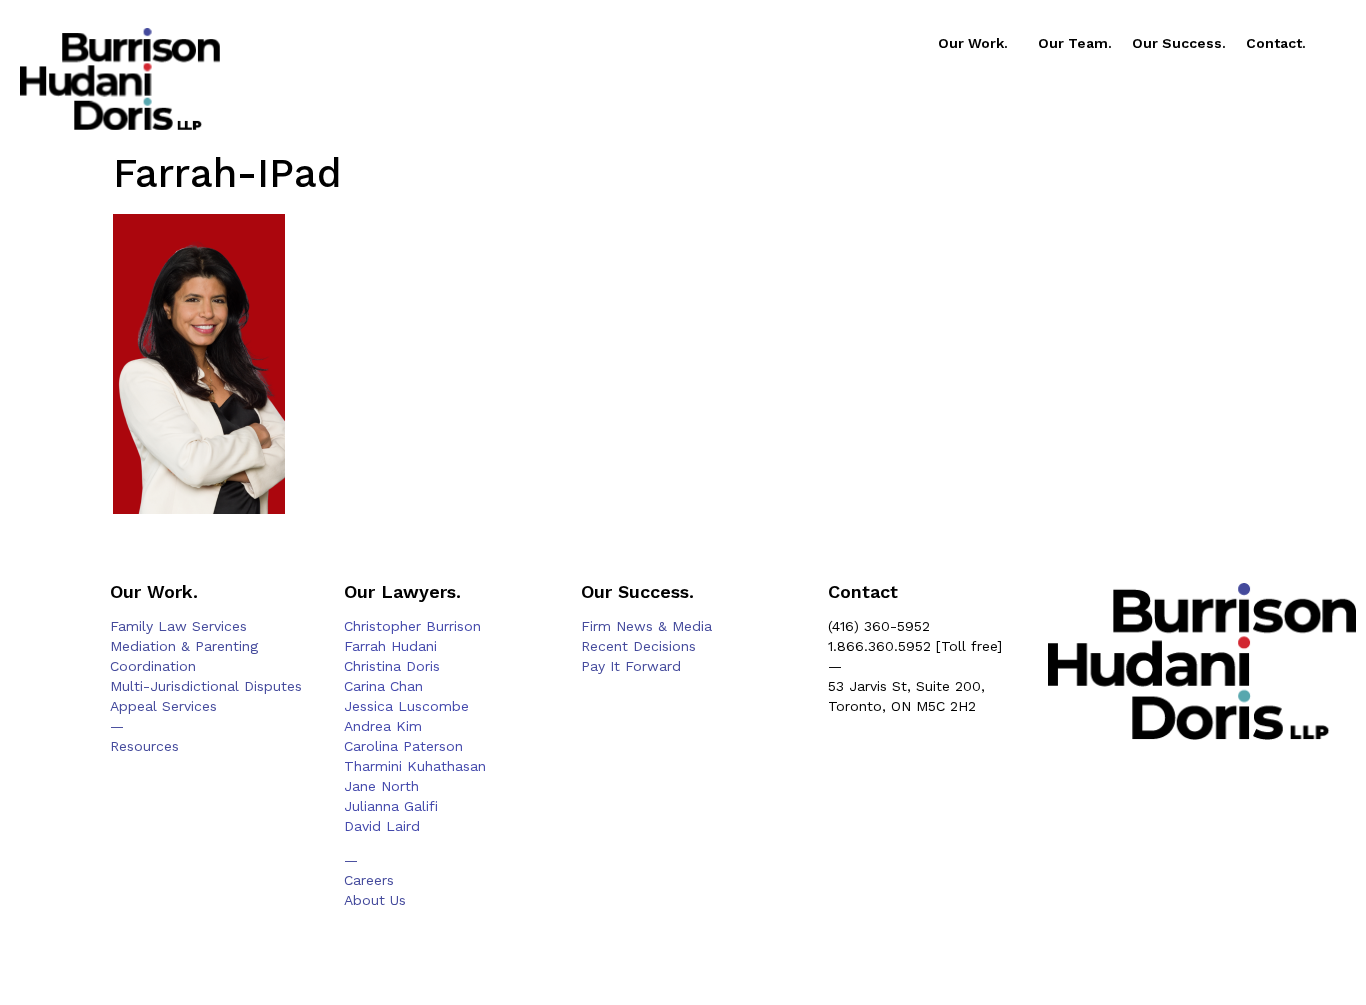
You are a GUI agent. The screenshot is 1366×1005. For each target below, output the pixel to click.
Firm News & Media (646, 626)
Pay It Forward (631, 666)
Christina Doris (392, 666)
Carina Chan (383, 686)
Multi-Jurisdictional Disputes (206, 686)
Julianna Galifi (391, 806)
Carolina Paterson (403, 746)
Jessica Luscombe (406, 706)
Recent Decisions (638, 646)
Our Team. (1075, 43)
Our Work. (973, 43)
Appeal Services (163, 706)
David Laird (382, 826)
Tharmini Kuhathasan (415, 766)
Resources (144, 746)
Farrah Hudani (390, 646)
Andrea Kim (383, 726)
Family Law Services (178, 626)
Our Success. (1179, 43)
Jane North (381, 786)
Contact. (1276, 43)
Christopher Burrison (412, 626)
